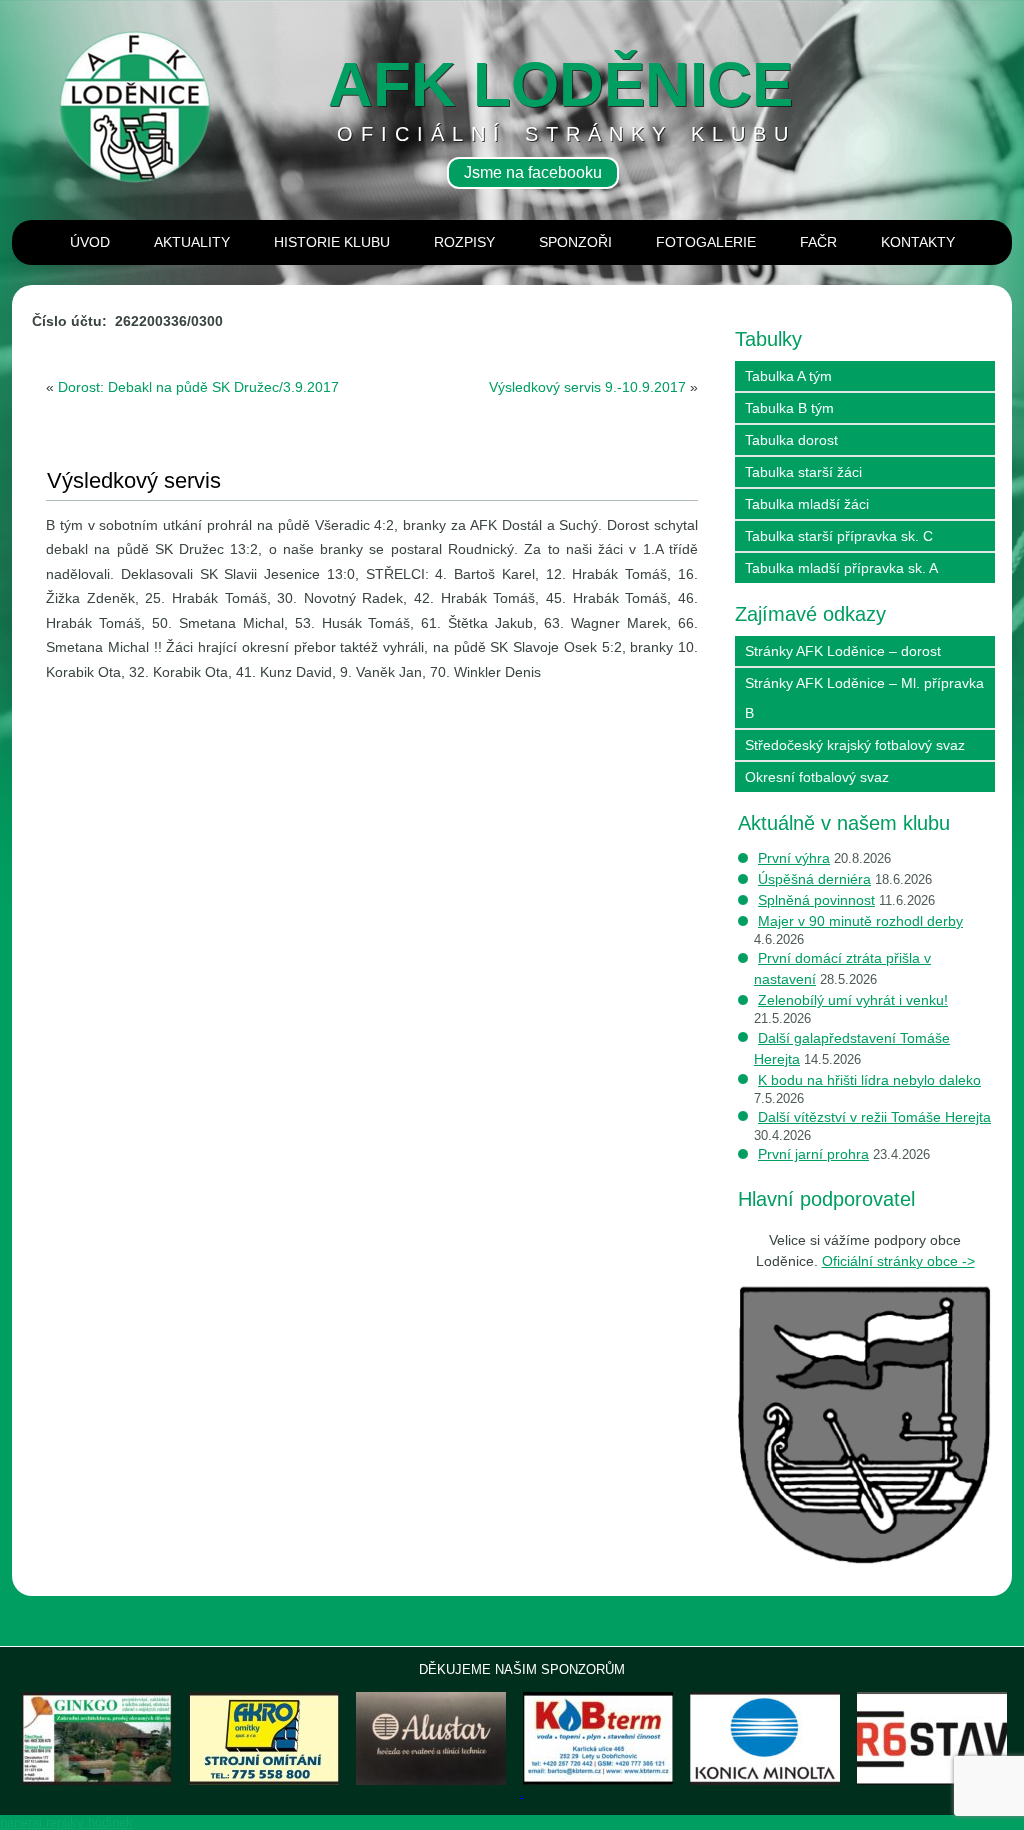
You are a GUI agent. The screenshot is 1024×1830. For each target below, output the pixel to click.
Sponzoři (575, 242)
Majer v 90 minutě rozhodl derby (860, 921)
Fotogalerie (706, 242)
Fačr (818, 242)
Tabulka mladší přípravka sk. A (841, 568)
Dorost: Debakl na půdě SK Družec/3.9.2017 (198, 387)
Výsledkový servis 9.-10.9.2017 (587, 387)
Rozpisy (464, 242)
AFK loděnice (560, 84)
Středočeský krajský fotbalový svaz (855, 745)
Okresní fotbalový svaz (817, 777)
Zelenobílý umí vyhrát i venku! (853, 1000)
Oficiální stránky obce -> (898, 1261)
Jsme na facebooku (533, 172)
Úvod (90, 242)
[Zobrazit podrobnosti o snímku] (264, 1738)
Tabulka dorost (791, 440)
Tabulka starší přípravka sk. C (839, 536)
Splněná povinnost (816, 900)
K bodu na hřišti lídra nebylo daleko (869, 1080)
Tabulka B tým (789, 408)
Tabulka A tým (788, 376)
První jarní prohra (813, 1154)
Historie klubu (332, 242)
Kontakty (918, 242)
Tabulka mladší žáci (807, 504)
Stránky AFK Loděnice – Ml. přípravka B (864, 698)
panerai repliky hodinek (66, 1822)
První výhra (794, 858)
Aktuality (192, 242)
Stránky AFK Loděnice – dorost (843, 651)
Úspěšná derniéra (814, 879)
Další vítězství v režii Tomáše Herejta (874, 1117)
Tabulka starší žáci (803, 472)
